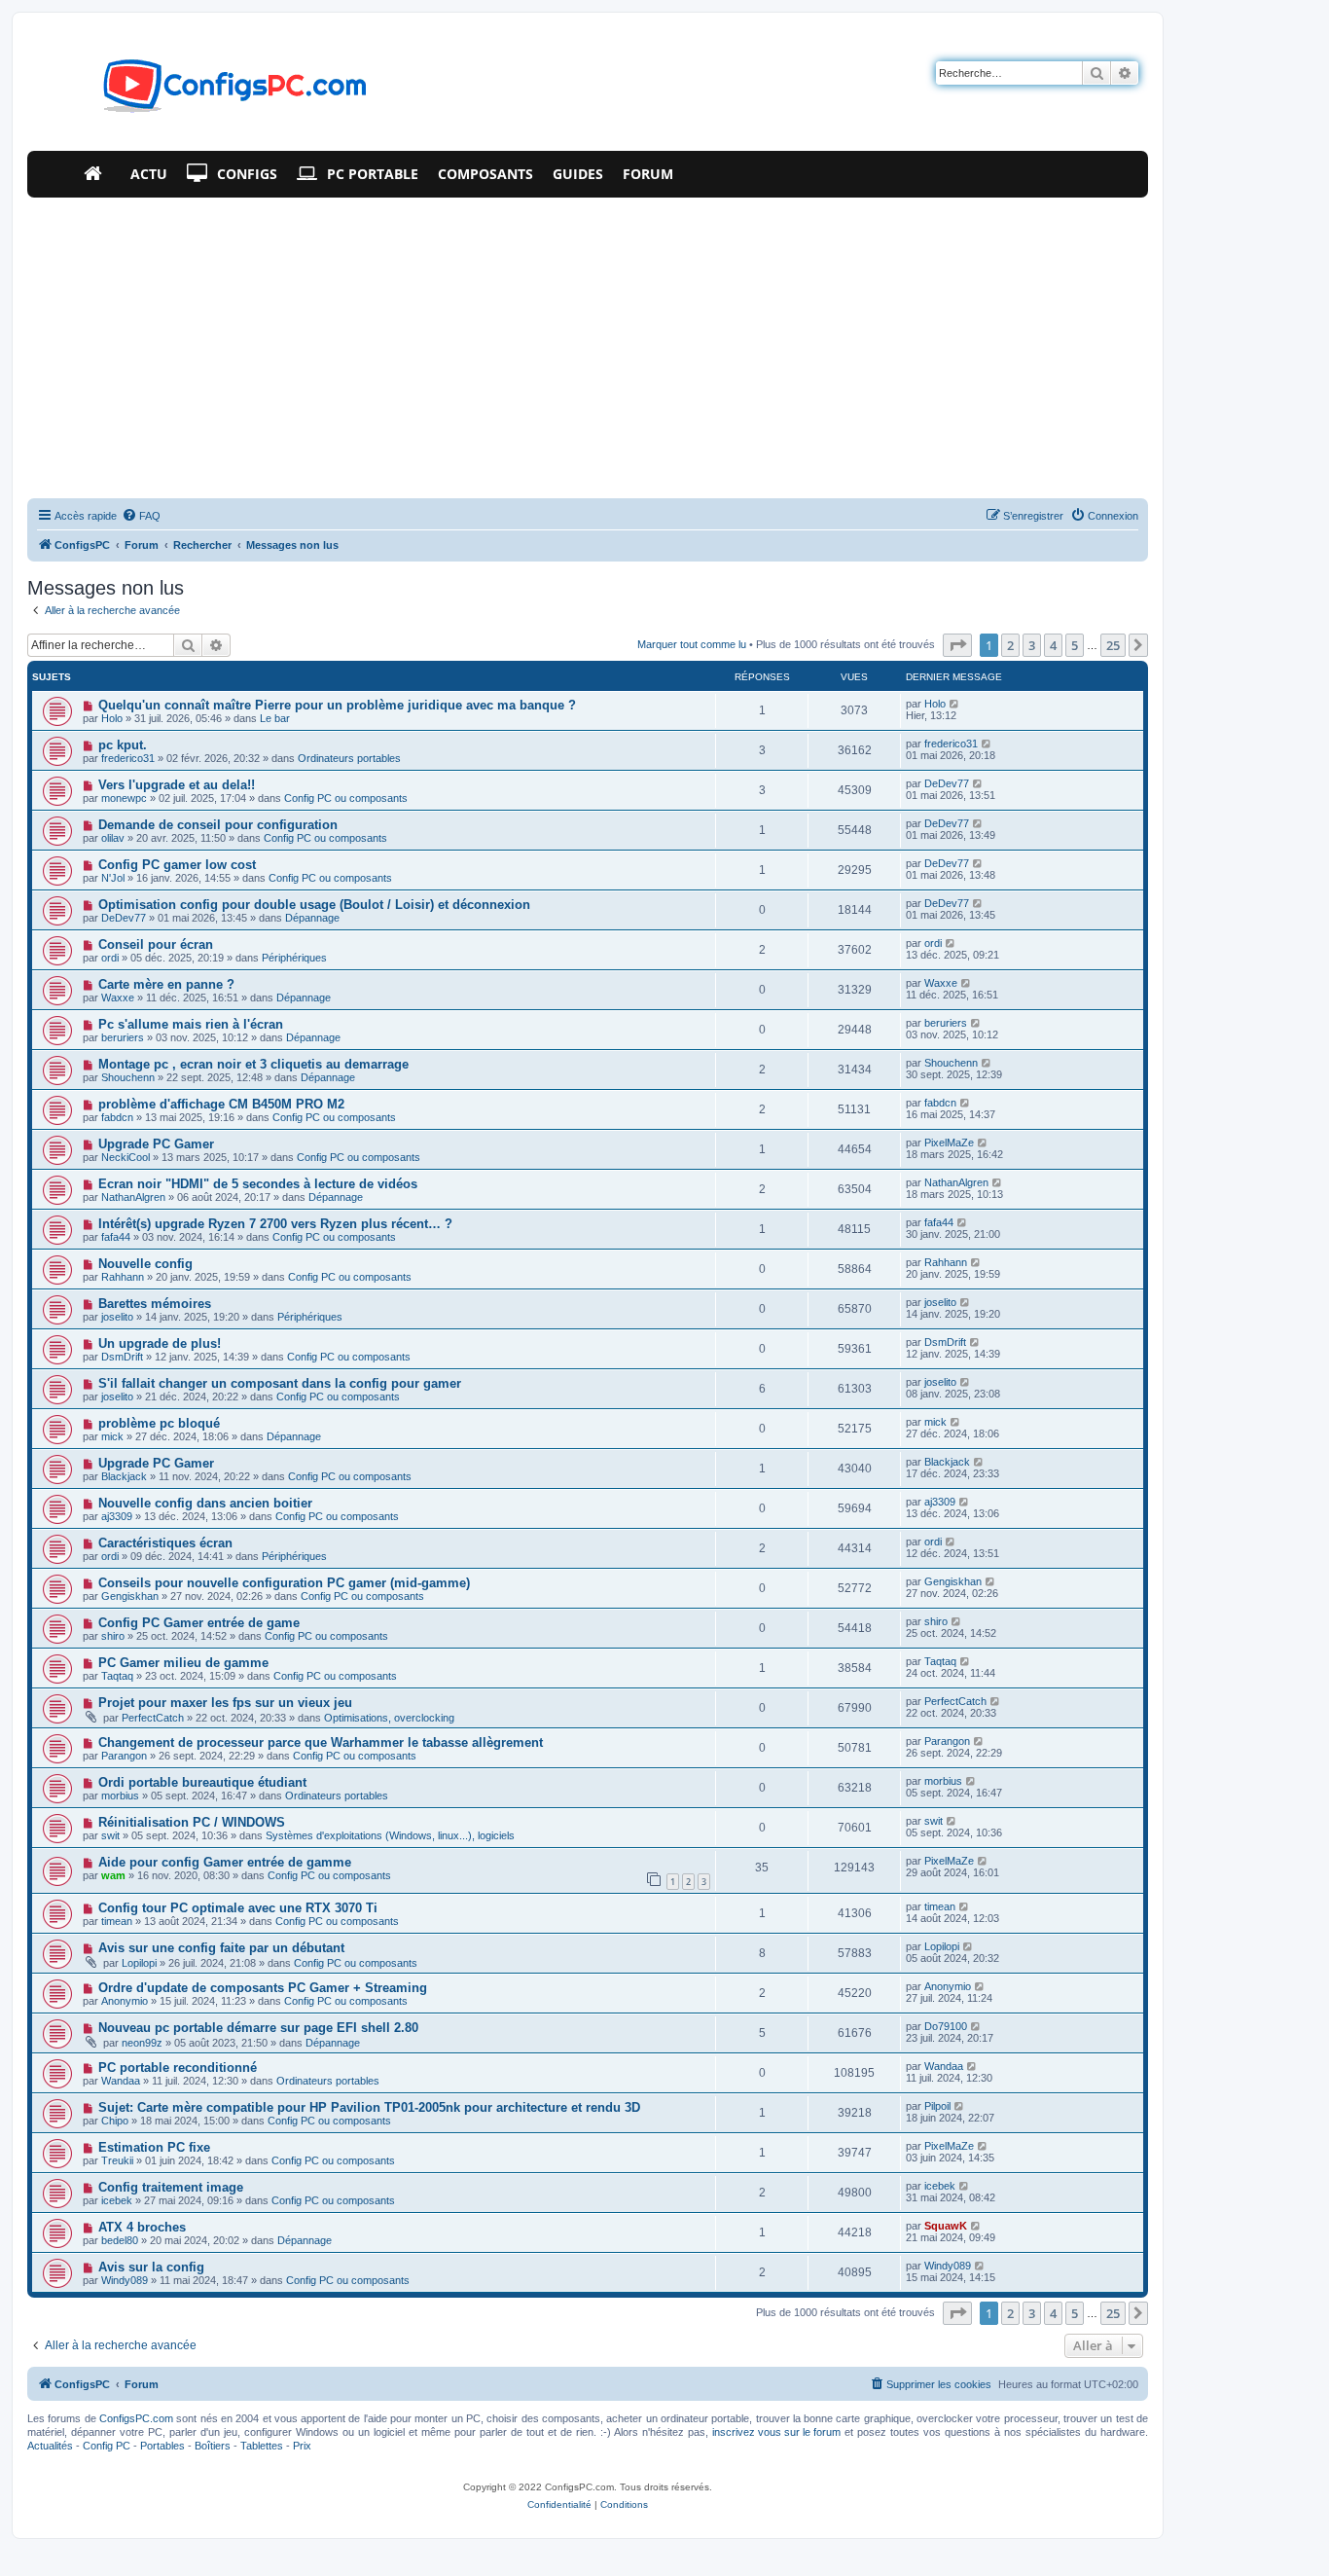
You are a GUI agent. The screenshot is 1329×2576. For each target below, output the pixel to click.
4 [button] (1053, 645)
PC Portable (373, 174)
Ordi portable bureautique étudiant (202, 1782)
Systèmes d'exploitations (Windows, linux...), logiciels (390, 1835)
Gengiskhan (130, 1596)
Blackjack (124, 1476)
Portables (162, 2446)
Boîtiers (213, 2446)
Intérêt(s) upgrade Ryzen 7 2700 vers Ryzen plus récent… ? (275, 1224)
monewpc (124, 798)
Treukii (117, 2160)
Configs (247, 174)
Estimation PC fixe (154, 2147)
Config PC (107, 2446)
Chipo (115, 2121)
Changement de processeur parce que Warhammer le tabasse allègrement (321, 1742)
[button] (957, 645)
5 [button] (1075, 645)
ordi (110, 958)
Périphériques (294, 958)
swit (110, 1835)
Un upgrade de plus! (160, 1343)
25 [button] (1113, 645)
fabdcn (117, 1117)
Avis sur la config (151, 2267)
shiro (113, 1636)
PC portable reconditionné (178, 2068)
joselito (117, 1317)
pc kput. (123, 745)
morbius (120, 1796)
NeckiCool (126, 1157)
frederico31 (128, 758)
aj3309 (117, 1516)
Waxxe (118, 998)
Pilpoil (937, 2106)
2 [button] (1010, 645)
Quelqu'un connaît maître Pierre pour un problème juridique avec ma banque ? (337, 705)
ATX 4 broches (142, 2227)
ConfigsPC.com (136, 2418)
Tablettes (262, 2446)
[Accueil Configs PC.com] (97, 174)
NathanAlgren (133, 1197)
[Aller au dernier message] (955, 704)
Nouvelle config (145, 1264)
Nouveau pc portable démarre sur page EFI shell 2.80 (258, 2028)
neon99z (142, 2043)
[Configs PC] (206, 91)
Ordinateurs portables (349, 758)
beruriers (123, 1037)
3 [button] (1032, 645)
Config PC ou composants (346, 798)
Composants (485, 174)
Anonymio (125, 2001)
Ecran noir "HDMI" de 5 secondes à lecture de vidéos (258, 1184)
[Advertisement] (588, 344)
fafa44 (116, 1237)
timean (117, 1921)
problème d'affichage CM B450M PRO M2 (221, 1104)
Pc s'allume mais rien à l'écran (191, 1024)
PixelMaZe (949, 1143)
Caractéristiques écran (165, 1543)
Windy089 (125, 2280)
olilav (113, 838)
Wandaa (121, 2081)
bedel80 (120, 2240)
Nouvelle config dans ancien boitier (205, 1503)
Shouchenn (128, 1077)
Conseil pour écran (156, 944)
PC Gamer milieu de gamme (183, 1663)
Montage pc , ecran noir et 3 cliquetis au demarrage (253, 1064)
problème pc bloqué (159, 1423)
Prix (302, 2446)
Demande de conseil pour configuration (218, 825)
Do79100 (946, 2026)
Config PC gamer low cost (177, 865)
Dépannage (312, 918)
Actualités (50, 2446)
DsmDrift (122, 1357)
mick (112, 1436)
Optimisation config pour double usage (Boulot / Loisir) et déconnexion (314, 905)
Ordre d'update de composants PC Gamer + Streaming (263, 1988)
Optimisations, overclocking (389, 1718)
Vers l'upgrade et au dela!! (177, 785)
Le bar (275, 718)
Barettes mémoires (155, 1304)
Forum (648, 174)
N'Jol (113, 878)
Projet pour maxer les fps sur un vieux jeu (225, 1703)
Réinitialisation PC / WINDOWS (192, 1822)
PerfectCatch (153, 1718)
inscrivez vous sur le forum (776, 2432)
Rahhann (123, 1277)
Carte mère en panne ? (166, 984)
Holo (112, 718)
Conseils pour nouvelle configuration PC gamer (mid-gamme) (284, 1583)
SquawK (946, 2226)
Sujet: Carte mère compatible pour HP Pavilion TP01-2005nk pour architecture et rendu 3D (369, 2107)
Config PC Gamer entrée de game (199, 1623)
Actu (149, 174)
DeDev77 (947, 783)
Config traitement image (171, 2187)
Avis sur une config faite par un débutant (221, 1948)
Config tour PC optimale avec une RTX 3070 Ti (238, 1908)
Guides (578, 174)
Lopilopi (139, 1963)
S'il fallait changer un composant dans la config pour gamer (280, 1383)
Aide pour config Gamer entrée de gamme (225, 1862)
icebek (117, 2200)
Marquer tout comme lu (692, 644)
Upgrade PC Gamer (156, 1144)
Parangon (124, 1756)
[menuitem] (141, 516)
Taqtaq (117, 1676)
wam (113, 1875)
